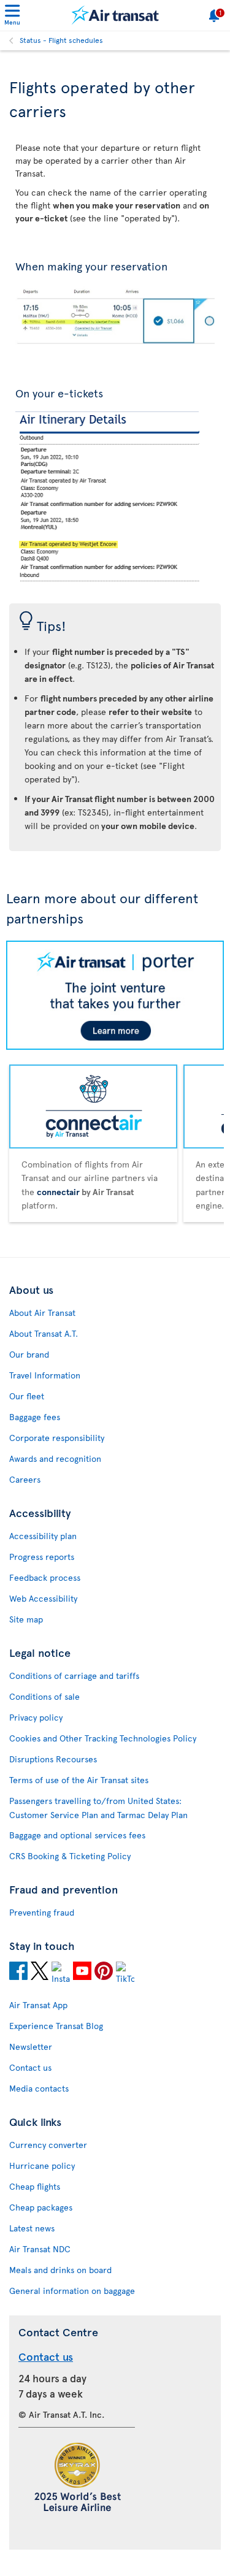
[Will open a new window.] (18, 1973)
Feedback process (45, 1577)
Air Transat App (38, 2005)
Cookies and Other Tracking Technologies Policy (103, 1738)
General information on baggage (72, 2291)
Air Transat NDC (40, 2249)
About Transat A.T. (44, 1333)
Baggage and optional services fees (77, 1835)
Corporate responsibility (57, 1438)
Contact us (30, 2067)
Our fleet (27, 1396)
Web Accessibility (43, 1598)
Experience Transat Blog (56, 2026)
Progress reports (42, 1557)
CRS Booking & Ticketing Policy (70, 1856)
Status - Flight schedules (61, 40)
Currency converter (48, 2145)
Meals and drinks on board (60, 2270)
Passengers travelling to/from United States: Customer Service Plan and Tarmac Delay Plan (98, 1808)
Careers (25, 1479)
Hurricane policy (42, 2165)
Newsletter (31, 2047)
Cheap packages (41, 2207)
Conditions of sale (44, 1696)
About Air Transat (42, 1313)
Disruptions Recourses (53, 1759)
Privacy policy (36, 1717)
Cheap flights (35, 2186)
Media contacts (39, 2088)
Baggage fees (35, 1417)
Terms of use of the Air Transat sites (79, 1780)
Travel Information (45, 1375)
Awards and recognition (55, 1458)
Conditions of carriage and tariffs (74, 1676)
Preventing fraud (42, 1912)
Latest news (32, 2228)
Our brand (29, 1354)
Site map (26, 1619)
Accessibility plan (43, 1536)
